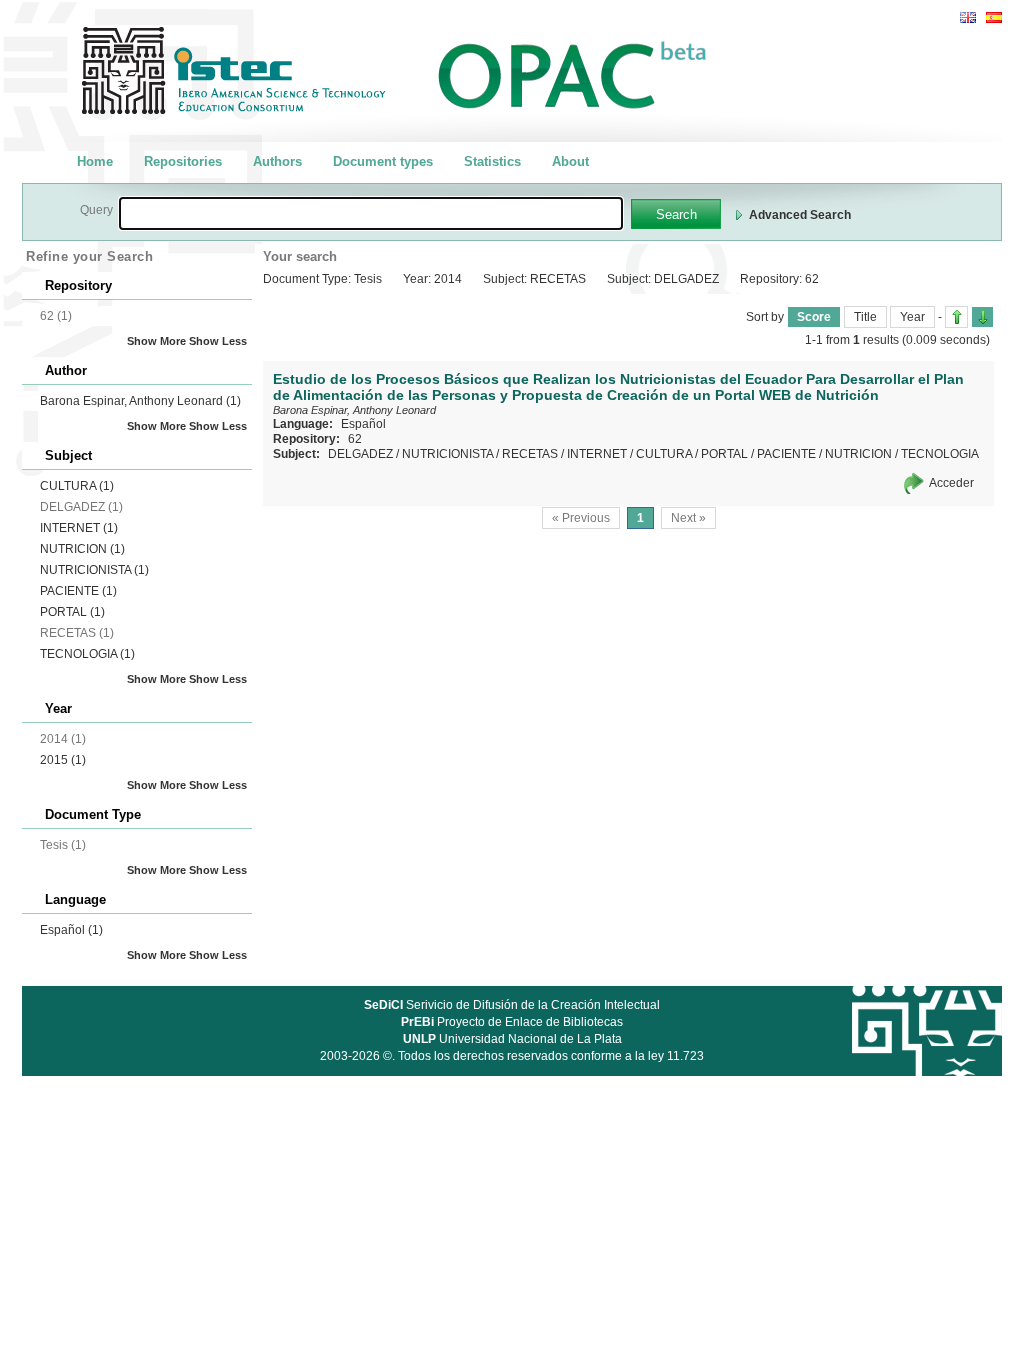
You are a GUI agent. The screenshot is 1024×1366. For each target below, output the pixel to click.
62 (355, 439)
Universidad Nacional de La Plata (512, 1039)
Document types (383, 161)
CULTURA (77, 486)
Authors (277, 161)
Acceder (951, 483)
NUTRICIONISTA (94, 570)
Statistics (492, 161)
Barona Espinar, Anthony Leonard (140, 401)
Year (912, 317)
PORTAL (72, 612)
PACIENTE (78, 591)
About (570, 161)
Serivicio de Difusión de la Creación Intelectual (512, 1005)
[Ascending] (956, 317)
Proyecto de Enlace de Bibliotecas (512, 1022)
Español (71, 930)
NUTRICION (82, 549)
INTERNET (79, 528)
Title (865, 317)
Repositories (183, 161)
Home (95, 161)
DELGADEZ (360, 454)
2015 (63, 760)
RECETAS (530, 454)
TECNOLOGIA (87, 654)
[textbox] (371, 213)
